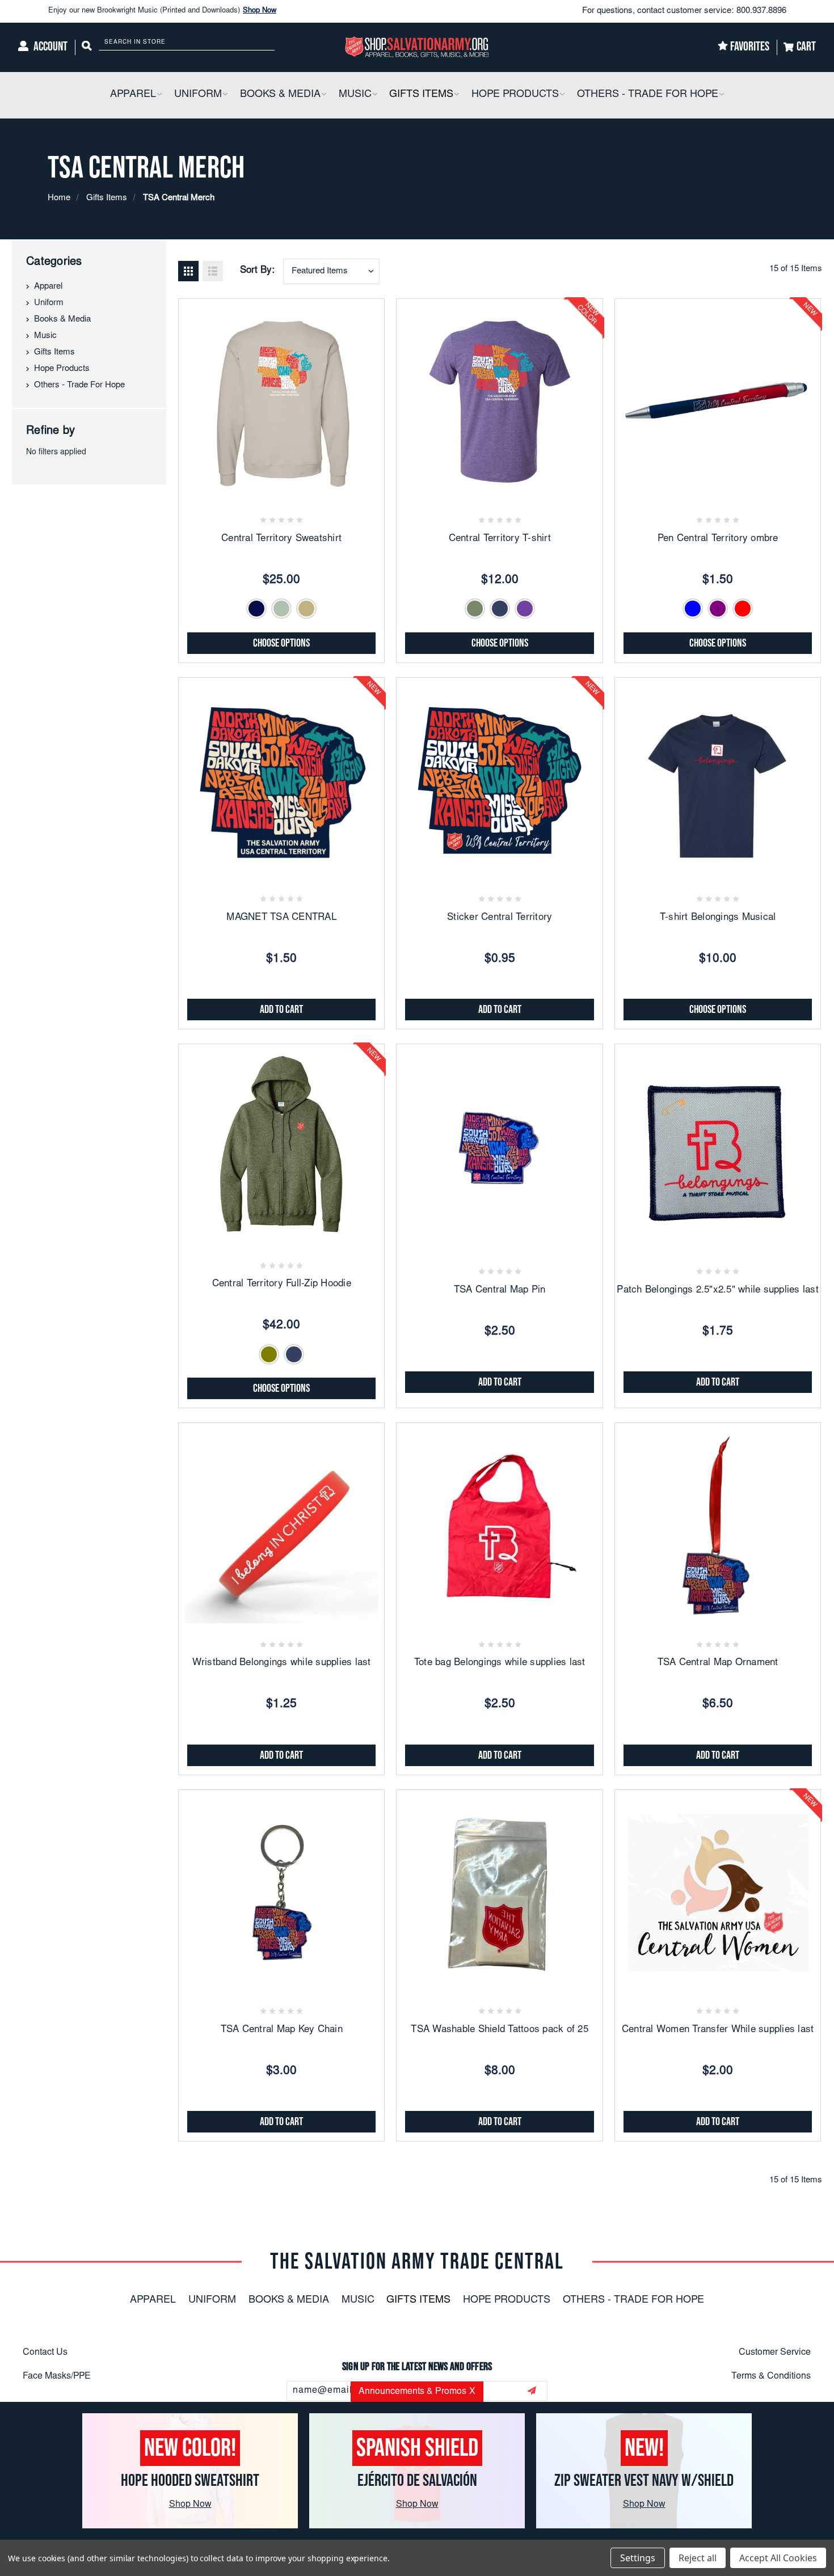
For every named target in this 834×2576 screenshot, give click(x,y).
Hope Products (62, 369)
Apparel (48, 287)
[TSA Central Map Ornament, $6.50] (718, 1526)
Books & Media (62, 320)
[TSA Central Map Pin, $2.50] (499, 1147)
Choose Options (281, 643)
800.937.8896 (761, 11)
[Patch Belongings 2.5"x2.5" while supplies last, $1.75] (718, 1147)
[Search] (87, 47)
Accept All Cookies (778, 2558)
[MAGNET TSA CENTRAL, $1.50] (281, 780)
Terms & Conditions (771, 2376)
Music (45, 336)
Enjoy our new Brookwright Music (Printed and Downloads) (162, 11)
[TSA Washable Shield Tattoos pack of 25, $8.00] (499, 1893)
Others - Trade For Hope (79, 385)
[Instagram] (417, 2424)
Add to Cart (281, 1010)
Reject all (698, 2558)
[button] (159, 95)
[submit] (532, 2391)
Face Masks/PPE (57, 2376)
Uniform (49, 303)
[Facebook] (387, 2424)
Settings (638, 2558)
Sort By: (257, 271)
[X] (447, 2424)
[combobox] (331, 271)
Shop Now (260, 11)
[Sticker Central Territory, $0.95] (499, 780)
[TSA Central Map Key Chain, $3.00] (281, 1893)
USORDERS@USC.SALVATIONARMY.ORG (432, 2474)
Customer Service (775, 2353)
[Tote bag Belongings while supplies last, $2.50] (499, 1526)
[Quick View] (281, 488)
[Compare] (309, 488)
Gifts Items (54, 352)
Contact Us (45, 2353)
